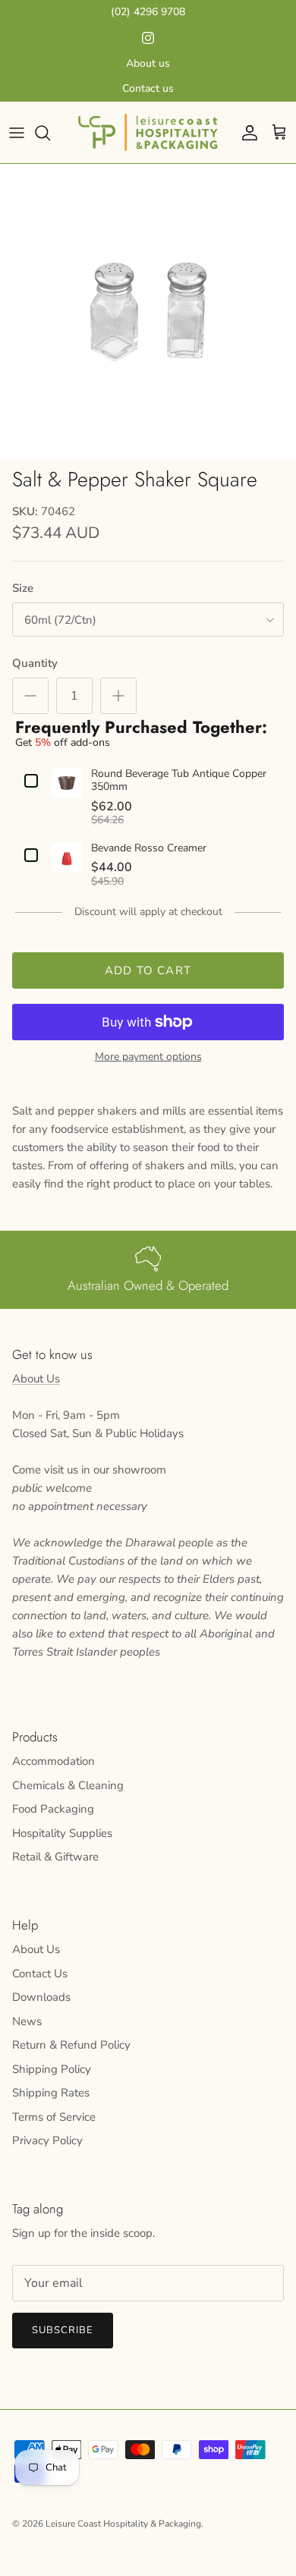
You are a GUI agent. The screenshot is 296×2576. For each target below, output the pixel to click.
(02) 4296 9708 (148, 12)
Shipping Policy (52, 2069)
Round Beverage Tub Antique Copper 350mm (179, 781)
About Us (36, 1379)
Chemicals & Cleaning (68, 1785)
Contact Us (40, 1974)
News (27, 2021)
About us (148, 63)
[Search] (50, 133)
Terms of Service (54, 2117)
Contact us (148, 88)
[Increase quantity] (118, 696)
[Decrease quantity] (30, 696)
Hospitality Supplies (62, 1833)
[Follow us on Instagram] (148, 38)
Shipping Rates (51, 2093)
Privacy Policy (47, 2140)
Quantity (35, 663)
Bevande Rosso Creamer (149, 849)
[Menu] (17, 133)
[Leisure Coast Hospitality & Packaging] (148, 132)
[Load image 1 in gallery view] (148, 312)
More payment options (148, 1057)
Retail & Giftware (55, 1857)
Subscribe (63, 2330)
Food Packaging (53, 1809)
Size (23, 588)
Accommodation (54, 1761)
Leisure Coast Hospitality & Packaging (123, 2524)
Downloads (41, 1997)
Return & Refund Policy (71, 2045)
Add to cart (148, 970)
